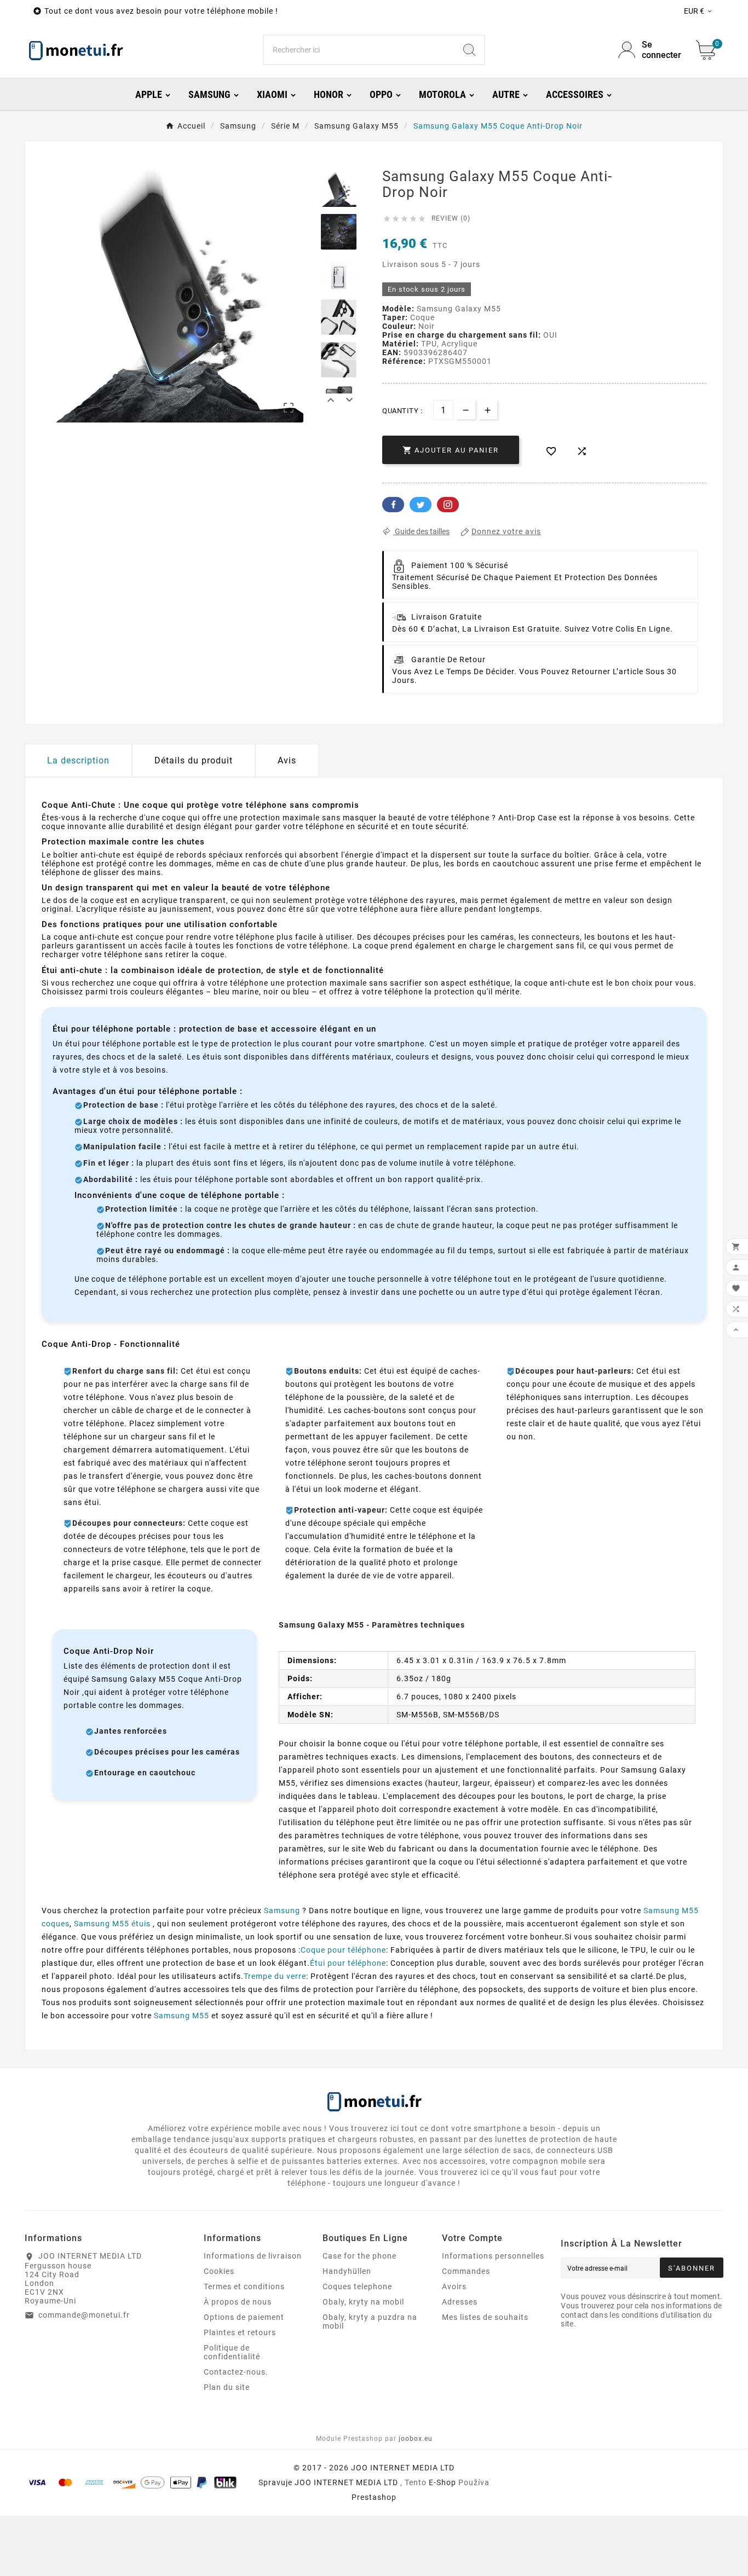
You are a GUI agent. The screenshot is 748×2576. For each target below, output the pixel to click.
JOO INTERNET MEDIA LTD (346, 2482)
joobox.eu (416, 2439)
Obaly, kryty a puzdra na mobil (370, 2322)
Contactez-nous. (236, 2372)
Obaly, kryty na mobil (363, 2302)
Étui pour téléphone (348, 1963)
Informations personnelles (493, 2256)
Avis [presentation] (287, 760)
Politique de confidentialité (232, 2352)
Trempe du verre (275, 1976)
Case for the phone (359, 2256)
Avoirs (454, 2286)
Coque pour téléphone (343, 1950)
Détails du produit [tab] (194, 760)
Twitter (421, 505)
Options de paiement (244, 2317)
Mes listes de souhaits (485, 2317)
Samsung (282, 1911)
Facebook (393, 505)
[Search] (469, 50)
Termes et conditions (244, 2286)
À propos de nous (238, 2302)
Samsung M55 (182, 2016)
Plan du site (227, 2387)
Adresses (460, 2302)
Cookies (219, 2271)
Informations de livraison (253, 2256)
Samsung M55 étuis (112, 1924)
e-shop (442, 2482)
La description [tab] (78, 760)
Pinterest (448, 505)
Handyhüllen (347, 2271)
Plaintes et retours (240, 2332)
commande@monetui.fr (84, 2315)
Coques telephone (357, 2286)
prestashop (374, 2497)
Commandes (466, 2271)
